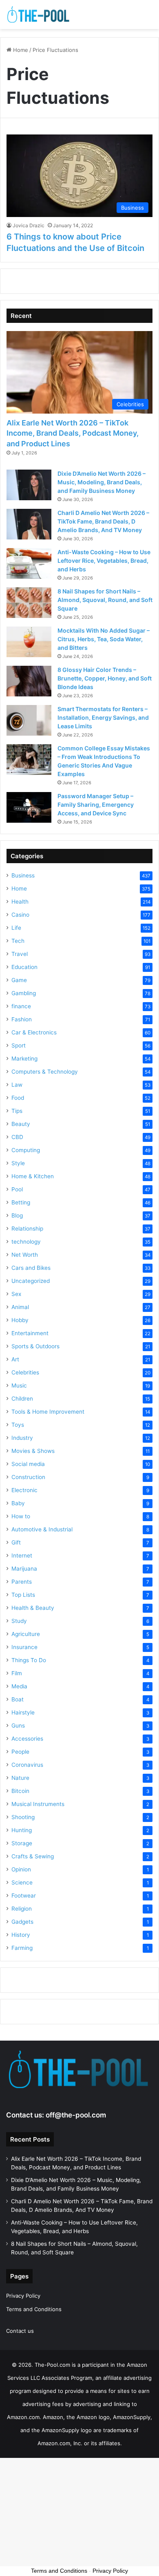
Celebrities (25, 1372)
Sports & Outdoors (35, 1346)
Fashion (22, 1019)
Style (18, 1163)
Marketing (24, 1059)
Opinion (21, 1869)
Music (19, 1385)
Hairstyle (23, 1712)
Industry (22, 1438)
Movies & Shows (33, 1451)
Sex (16, 1294)
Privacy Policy (23, 2296)
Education (24, 967)
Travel (20, 954)
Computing (26, 1150)
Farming (22, 1948)
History (21, 1935)
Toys (18, 1425)
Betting (21, 1202)
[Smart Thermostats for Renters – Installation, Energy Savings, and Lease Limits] (29, 720)
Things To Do (29, 1660)
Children (22, 1399)
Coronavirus (27, 1765)
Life (16, 928)
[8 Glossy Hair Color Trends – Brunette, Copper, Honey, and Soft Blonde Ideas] (29, 681)
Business (23, 875)
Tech (18, 941)
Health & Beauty (33, 1608)
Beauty (21, 1124)
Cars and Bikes (31, 1268)
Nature (20, 1778)
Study (19, 1621)
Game (19, 980)
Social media (28, 1464)
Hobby (20, 1320)
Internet (22, 1555)
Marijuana (24, 1569)
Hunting (22, 1830)
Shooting (23, 1817)
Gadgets (22, 1922)
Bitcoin (20, 1791)
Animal (20, 1307)
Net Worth (25, 1255)
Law (17, 1085)
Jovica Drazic (29, 225)
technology (26, 1242)
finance (21, 1006)
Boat (18, 1699)
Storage (22, 1843)
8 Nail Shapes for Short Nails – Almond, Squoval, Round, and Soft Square (105, 600)
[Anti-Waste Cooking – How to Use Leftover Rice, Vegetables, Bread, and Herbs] (29, 563)
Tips (17, 1111)
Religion (22, 1909)
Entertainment (30, 1333)
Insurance (24, 1647)
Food (18, 1098)
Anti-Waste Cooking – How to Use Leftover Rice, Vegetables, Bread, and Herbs (104, 561)
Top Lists (23, 1595)
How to (21, 1516)
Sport (19, 1045)
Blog (17, 1215)
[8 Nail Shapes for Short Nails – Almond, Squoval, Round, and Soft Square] (29, 603)
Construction (28, 1477)
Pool (17, 1189)
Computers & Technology (45, 1072)
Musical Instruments (38, 1804)
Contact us (20, 2331)
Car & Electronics (34, 1032)
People (20, 1752)
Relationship (27, 1229)
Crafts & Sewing (33, 1856)
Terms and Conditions (34, 2309)
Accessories (27, 1739)
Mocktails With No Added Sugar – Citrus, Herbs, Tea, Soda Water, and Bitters (104, 639)
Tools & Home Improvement (48, 1412)
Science (22, 1882)
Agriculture (26, 1634)
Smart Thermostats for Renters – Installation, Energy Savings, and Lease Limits (103, 717)
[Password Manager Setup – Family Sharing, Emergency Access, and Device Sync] (29, 807)
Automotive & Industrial (42, 1529)
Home (20, 50)
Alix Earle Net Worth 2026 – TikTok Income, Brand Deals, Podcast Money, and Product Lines (73, 433)
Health (20, 902)
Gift (16, 1542)
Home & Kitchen (33, 1176)
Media (19, 1686)
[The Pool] (39, 15)
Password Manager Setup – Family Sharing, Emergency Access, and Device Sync (96, 805)
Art (15, 1359)
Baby (18, 1503)
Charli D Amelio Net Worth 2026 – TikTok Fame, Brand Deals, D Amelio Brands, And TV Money (103, 521)
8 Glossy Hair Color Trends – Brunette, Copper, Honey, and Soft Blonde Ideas (105, 678)
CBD (17, 1137)
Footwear (24, 1896)
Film (17, 1673)
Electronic (24, 1490)
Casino (20, 915)
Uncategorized (31, 1281)
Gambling (24, 993)
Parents (22, 1582)
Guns (18, 1726)
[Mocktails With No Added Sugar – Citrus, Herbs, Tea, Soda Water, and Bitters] (29, 642)
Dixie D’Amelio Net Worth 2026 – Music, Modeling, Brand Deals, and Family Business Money (102, 482)
